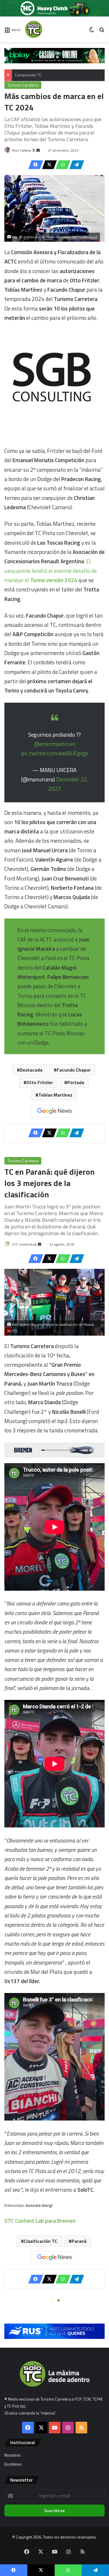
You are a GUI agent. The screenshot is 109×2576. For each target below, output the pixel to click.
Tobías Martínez (55, 1095)
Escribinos (13, 2464)
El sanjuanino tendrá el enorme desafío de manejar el (51, 571)
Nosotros (12, 2455)
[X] (48, 165)
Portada (76, 1082)
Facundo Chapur (74, 1070)
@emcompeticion (55, 744)
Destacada (31, 1070)
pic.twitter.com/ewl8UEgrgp (55, 753)
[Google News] (55, 1111)
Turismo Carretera (23, 85)
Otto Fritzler (40, 1082)
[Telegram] (75, 165)
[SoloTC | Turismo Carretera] (48, 29)
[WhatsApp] (61, 165)
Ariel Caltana (22, 150)
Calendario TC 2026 (31, 75)
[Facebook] (34, 165)
